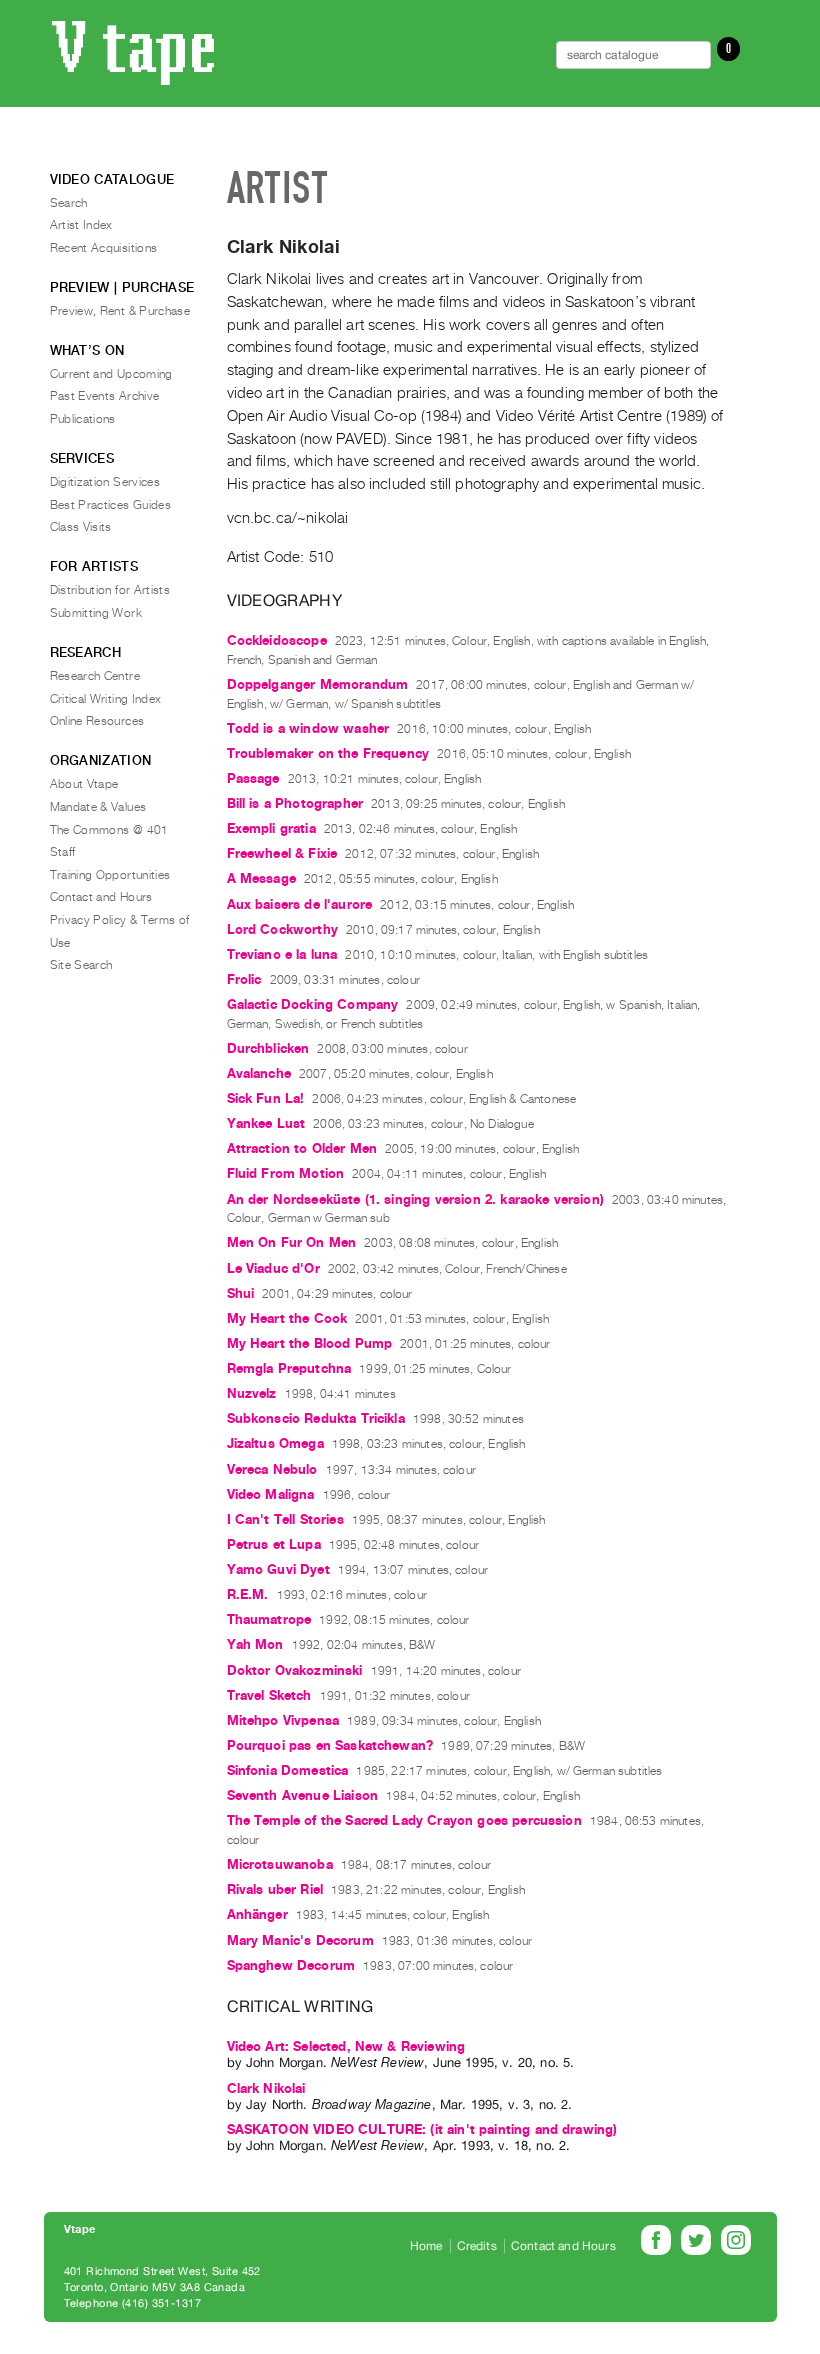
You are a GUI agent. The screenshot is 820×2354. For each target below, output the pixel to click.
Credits (477, 2246)
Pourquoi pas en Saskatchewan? (330, 1745)
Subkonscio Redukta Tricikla (316, 1418)
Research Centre (95, 676)
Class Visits (81, 527)
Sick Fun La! (266, 1098)
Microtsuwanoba (280, 1864)
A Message (261, 878)
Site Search (81, 965)
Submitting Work (96, 613)
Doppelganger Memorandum (318, 684)
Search (69, 203)
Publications (83, 419)
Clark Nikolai (266, 2088)
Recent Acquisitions (104, 248)
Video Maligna (271, 1494)
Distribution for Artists (110, 590)
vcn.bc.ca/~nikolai (288, 518)
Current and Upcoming (111, 374)
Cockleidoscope (277, 640)
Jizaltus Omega (275, 1443)
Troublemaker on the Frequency (328, 753)
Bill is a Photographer (295, 803)
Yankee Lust (266, 1123)
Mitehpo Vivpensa (283, 1720)
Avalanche (259, 1073)
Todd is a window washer (308, 728)
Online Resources (97, 721)
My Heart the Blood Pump (310, 1343)
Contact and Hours (101, 897)
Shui (241, 1293)
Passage (253, 778)
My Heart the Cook (287, 1318)
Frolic (244, 979)
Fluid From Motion (286, 1173)
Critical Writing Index (106, 699)
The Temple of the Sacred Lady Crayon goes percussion (404, 1820)
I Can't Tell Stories (285, 1519)
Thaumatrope (269, 1619)
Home (426, 2246)
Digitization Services (105, 482)
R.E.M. (248, 1594)
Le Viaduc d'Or (273, 1268)
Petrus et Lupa (274, 1544)
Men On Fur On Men (292, 1242)
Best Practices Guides (111, 505)
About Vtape (84, 784)
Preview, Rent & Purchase (120, 311)
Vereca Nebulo (272, 1469)
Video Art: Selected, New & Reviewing (346, 2046)
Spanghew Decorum (291, 1965)
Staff (63, 852)
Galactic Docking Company (313, 1004)
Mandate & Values (98, 807)
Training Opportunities (110, 875)
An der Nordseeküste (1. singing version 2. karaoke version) (415, 1199)
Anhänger (257, 1914)
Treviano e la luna (282, 954)
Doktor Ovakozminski (295, 1670)
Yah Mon (255, 1644)
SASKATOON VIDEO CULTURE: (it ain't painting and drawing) (422, 2129)
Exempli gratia (271, 828)
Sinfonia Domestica (288, 1770)
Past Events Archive (105, 396)
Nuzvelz (252, 1393)
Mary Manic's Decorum (300, 1940)
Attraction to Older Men (302, 1148)
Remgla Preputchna (289, 1368)
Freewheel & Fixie (282, 853)
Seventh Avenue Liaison (303, 1795)
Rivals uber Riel (275, 1889)
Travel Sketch (269, 1695)
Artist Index (81, 225)
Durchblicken (268, 1048)
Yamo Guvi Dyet (278, 1569)
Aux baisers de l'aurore (300, 904)
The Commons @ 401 (109, 830)
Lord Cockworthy (282, 929)
